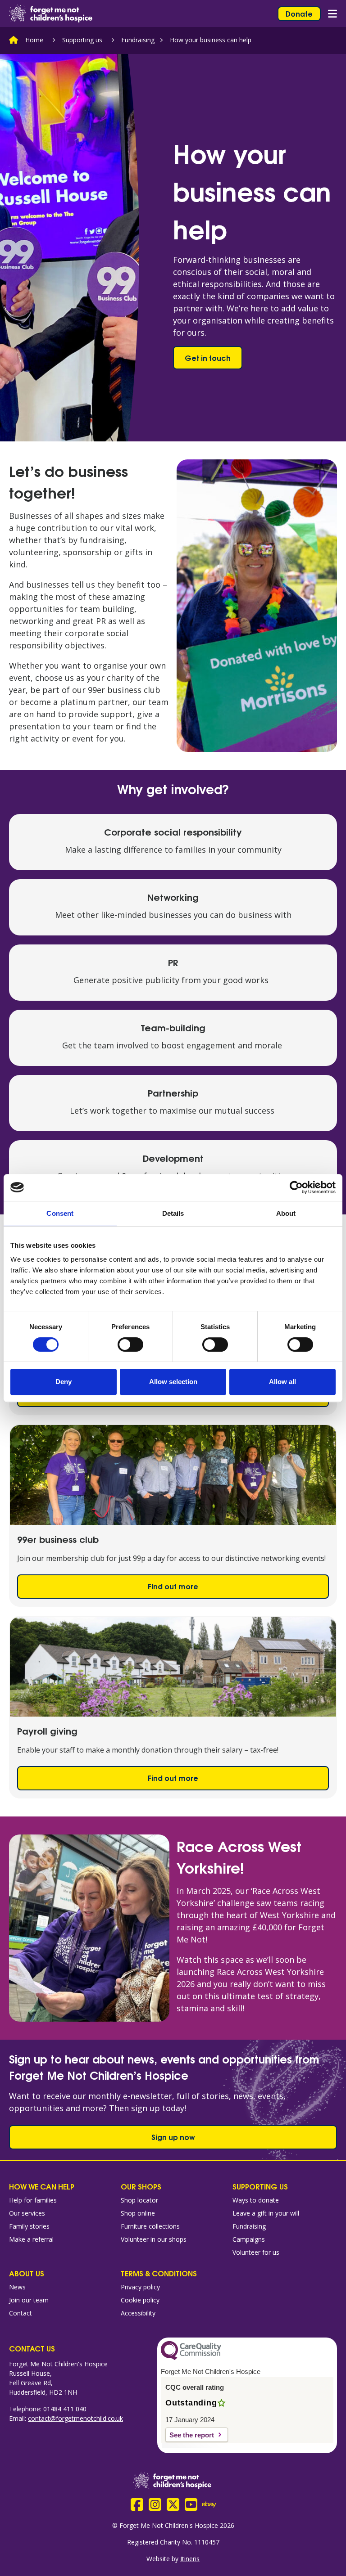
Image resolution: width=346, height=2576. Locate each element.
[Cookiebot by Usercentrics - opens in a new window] (296, 1187)
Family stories (29, 2226)
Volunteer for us (256, 2252)
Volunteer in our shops (154, 2239)
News (17, 2287)
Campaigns (249, 2239)
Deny (64, 1382)
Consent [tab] (60, 1213)
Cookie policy (140, 2300)
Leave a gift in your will (266, 2213)
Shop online (138, 2213)
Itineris (190, 2559)
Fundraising (138, 40)
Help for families (33, 2200)
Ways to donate (256, 2200)
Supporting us (82, 40)
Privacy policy (140, 2287)
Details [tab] (173, 1213)
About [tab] (286, 1213)
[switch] (130, 1344)
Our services (27, 2213)
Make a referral (31, 2239)
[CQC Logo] (191, 2358)
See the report (192, 2435)
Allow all (282, 1382)
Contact (20, 2313)
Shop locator (139, 2200)
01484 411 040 (65, 2409)
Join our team (29, 2300)
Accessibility (138, 2313)
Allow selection (173, 1382)
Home (34, 40)
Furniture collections (150, 2226)
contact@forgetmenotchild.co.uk (75, 2418)
